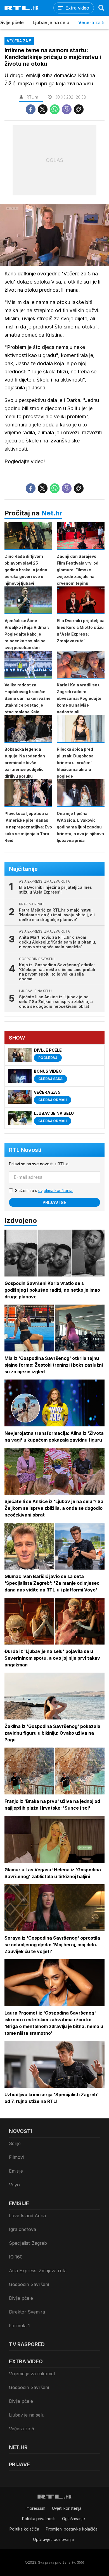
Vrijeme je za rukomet (32, 2374)
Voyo (14, 2185)
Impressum (35, 2508)
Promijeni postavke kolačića (72, 2529)
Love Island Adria (27, 2216)
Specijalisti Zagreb (28, 2243)
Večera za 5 (91, 22)
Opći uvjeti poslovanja (53, 2539)
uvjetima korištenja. (56, 1190)
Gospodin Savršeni (29, 2284)
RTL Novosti (25, 1150)
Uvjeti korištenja (67, 2508)
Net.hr (52, 513)
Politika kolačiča (24, 2529)
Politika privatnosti (39, 2519)
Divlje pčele (21, 2298)
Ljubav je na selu (51, 22)
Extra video (26, 2361)
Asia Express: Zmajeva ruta (38, 2271)
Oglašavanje (74, 2519)
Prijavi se (54, 1202)
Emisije (16, 2171)
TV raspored (27, 2344)
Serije (15, 2143)
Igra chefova (22, 2229)
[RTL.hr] (22, 8)
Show (17, 1038)
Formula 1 (19, 2326)
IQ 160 (16, 2257)
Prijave (19, 2464)
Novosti (21, 2131)
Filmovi (16, 2157)
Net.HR (18, 2447)
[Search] (101, 8)
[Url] (79, 109)
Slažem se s (44, 1190)
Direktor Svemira (27, 2312)
